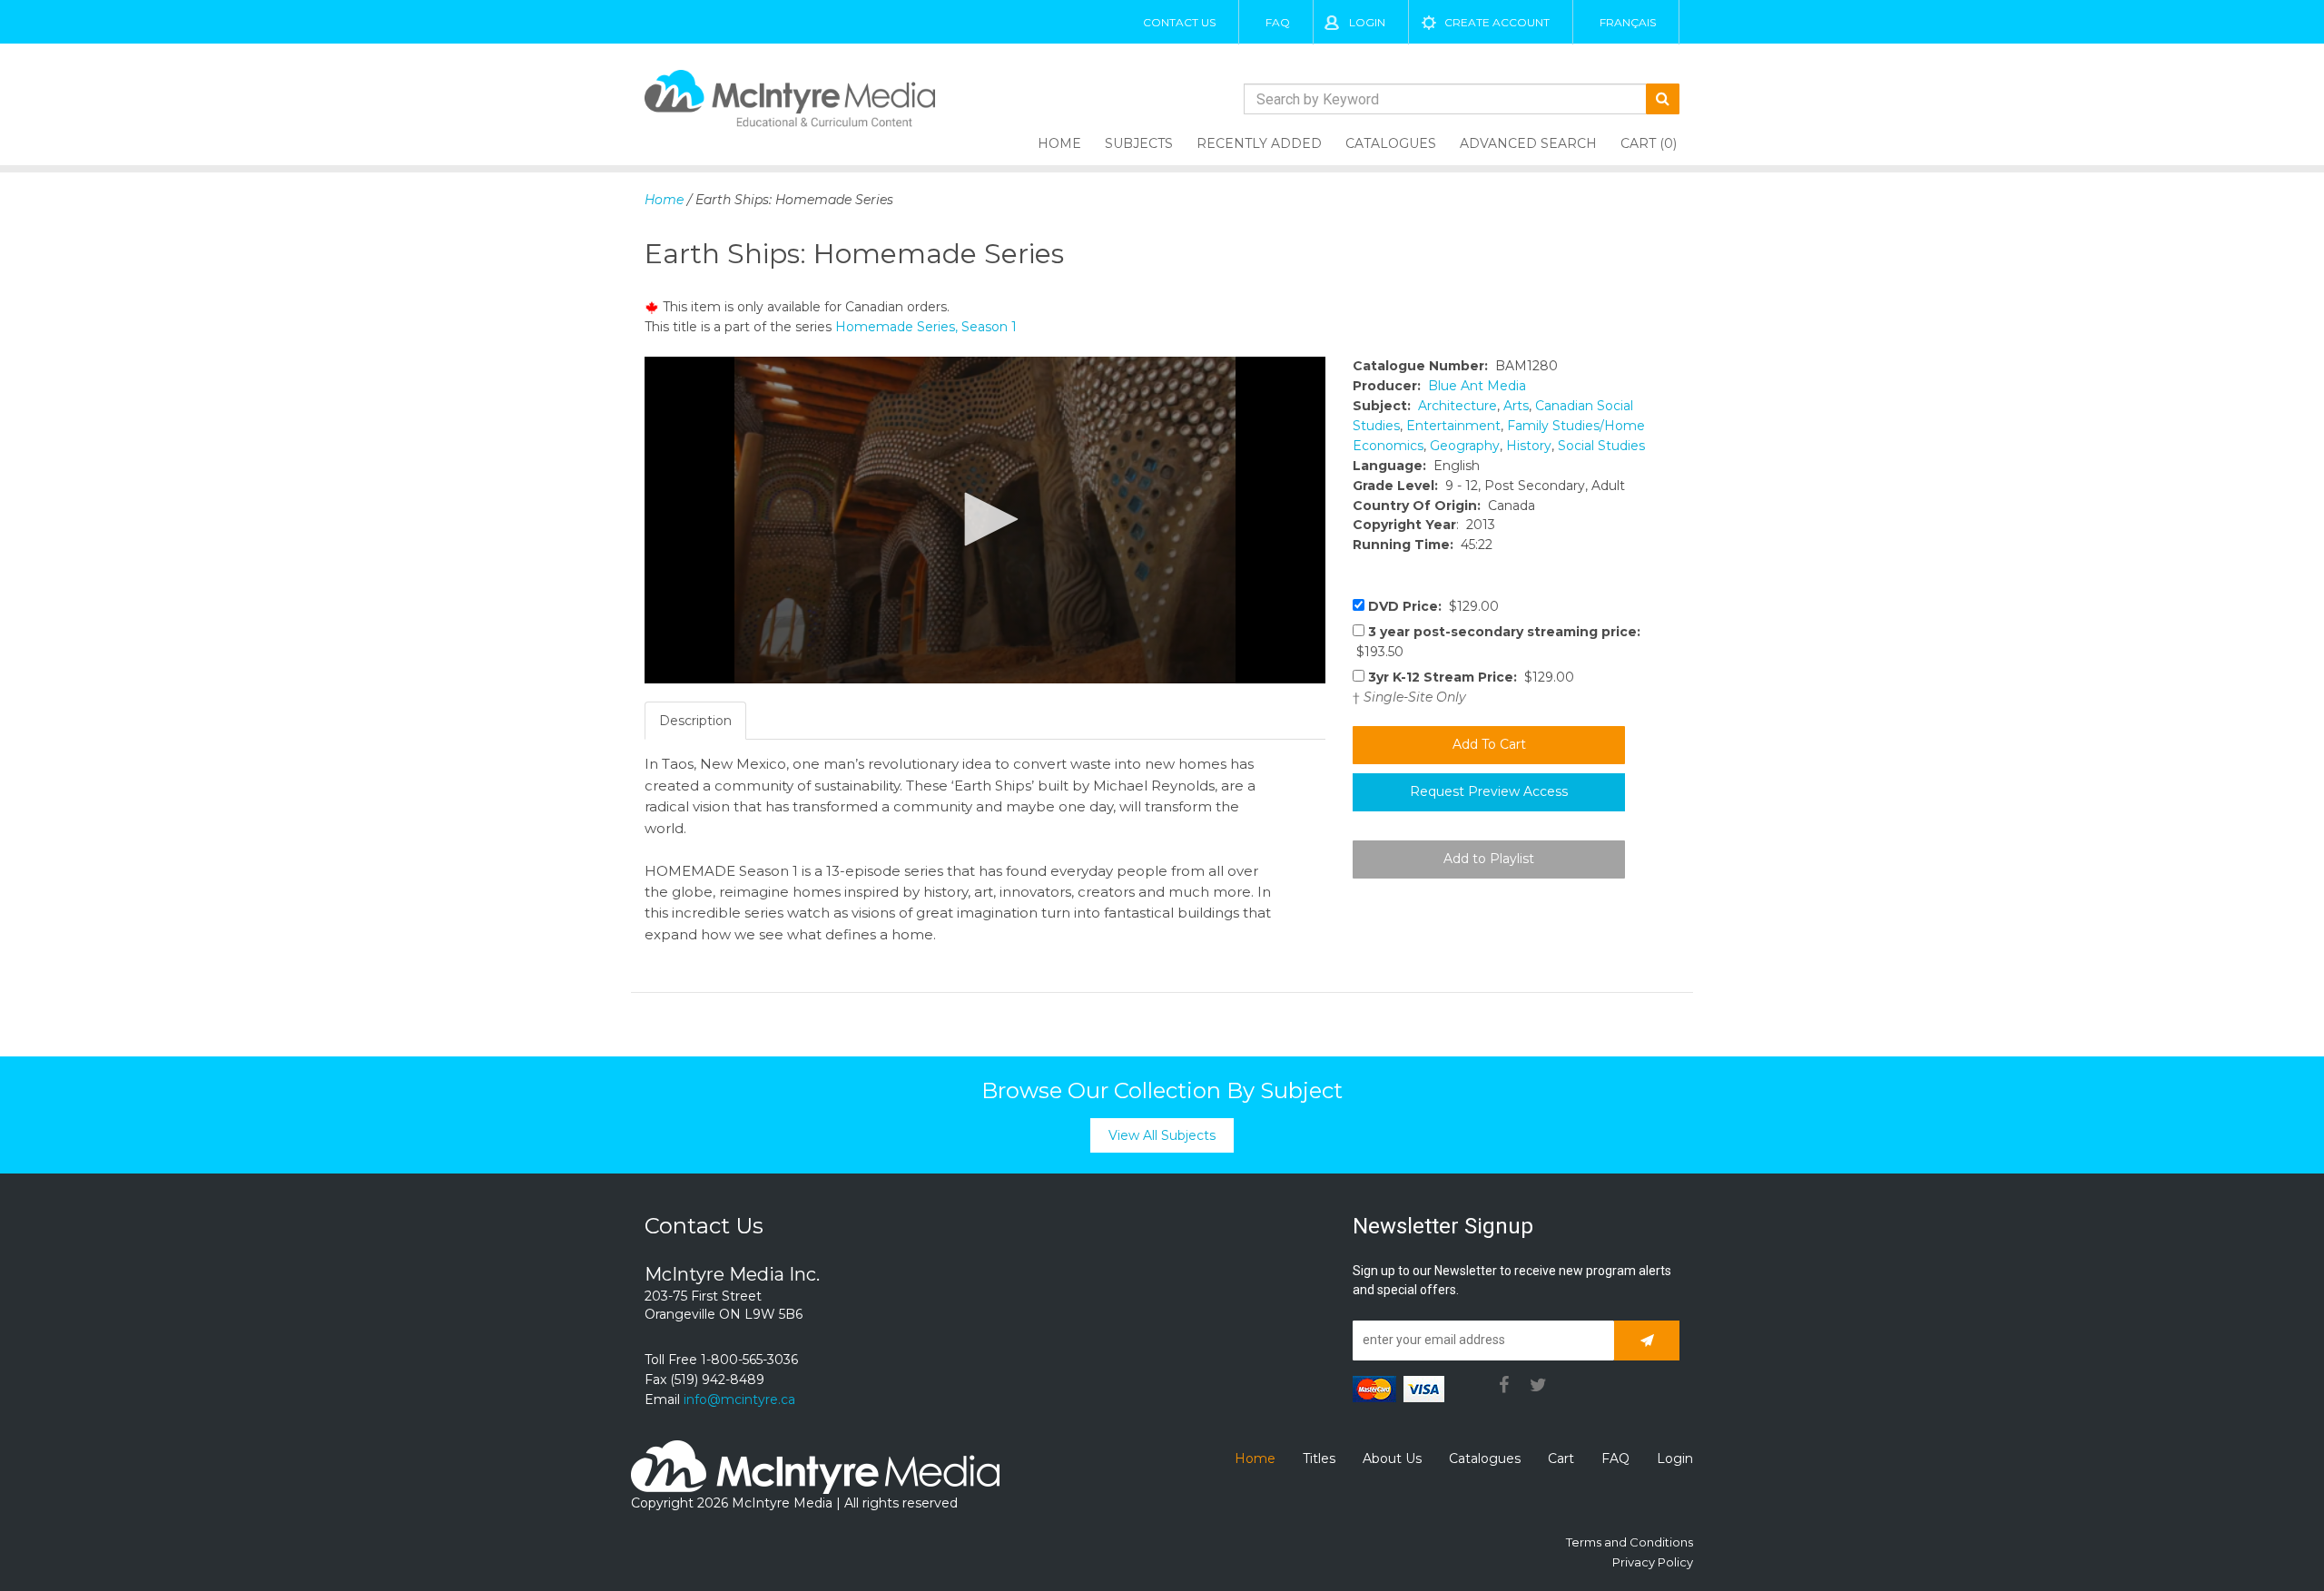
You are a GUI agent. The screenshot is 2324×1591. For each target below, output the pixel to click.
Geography (1465, 446)
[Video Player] (985, 520)
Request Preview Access (1489, 791)
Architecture (1457, 406)
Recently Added (1259, 143)
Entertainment (1453, 426)
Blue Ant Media (1477, 386)
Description (695, 721)
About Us (1392, 1458)
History (1529, 446)
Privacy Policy (1653, 1562)
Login (1367, 22)
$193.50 (1497, 642)
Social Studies (1601, 446)
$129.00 (1433, 606)
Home (1059, 143)
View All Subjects (1162, 1135)
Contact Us (1179, 22)
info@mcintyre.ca (739, 1399)
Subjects (1139, 143)
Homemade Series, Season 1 (926, 327)
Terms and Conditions (1630, 1542)
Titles (1319, 1458)
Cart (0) (1649, 143)
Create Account (1497, 22)
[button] (985, 519)
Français (1628, 22)
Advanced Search (1528, 143)
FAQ (1278, 22)
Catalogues (1391, 143)
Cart (1561, 1458)
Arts (1516, 406)
